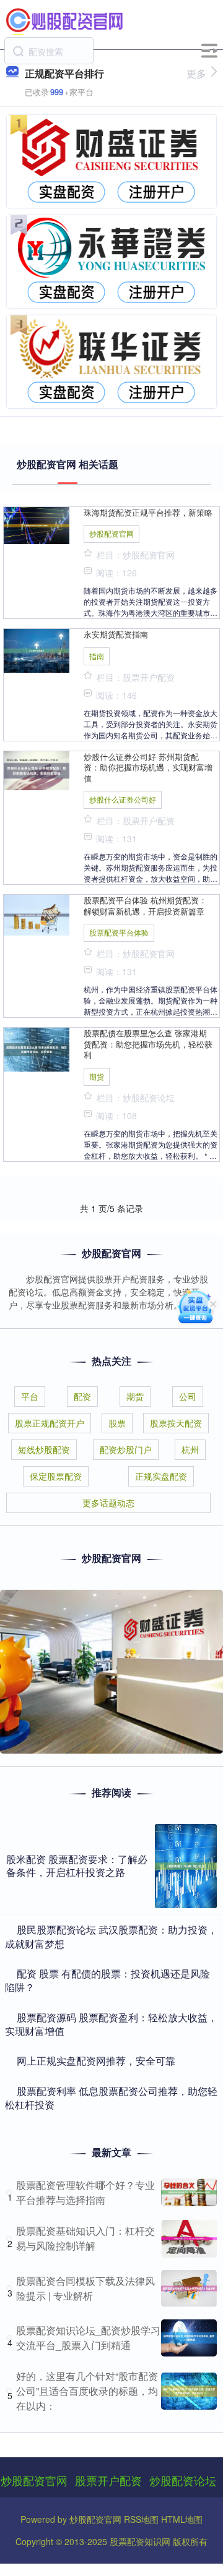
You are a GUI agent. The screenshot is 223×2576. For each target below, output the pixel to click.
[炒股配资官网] (65, 20)
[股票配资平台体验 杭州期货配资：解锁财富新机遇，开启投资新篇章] (37, 914)
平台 (30, 1396)
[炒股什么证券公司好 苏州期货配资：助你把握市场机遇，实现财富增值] (37, 769)
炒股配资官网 (111, 533)
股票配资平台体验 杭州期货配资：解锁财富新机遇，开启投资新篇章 (145, 905)
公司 (188, 1396)
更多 (196, 73)
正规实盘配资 (161, 1476)
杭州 (190, 1449)
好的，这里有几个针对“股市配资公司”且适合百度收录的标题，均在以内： (87, 2391)
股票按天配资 (176, 1423)
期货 (97, 1076)
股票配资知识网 (140, 2541)
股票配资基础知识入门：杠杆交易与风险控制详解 (85, 2238)
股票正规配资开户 (50, 1423)
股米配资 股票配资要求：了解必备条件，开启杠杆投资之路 (77, 1866)
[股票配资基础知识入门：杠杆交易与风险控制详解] (189, 2239)
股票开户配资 (108, 2480)
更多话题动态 (108, 1503)
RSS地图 (141, 2519)
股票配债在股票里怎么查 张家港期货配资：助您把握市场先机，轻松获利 (148, 1044)
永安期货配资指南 (116, 634)
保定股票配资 (56, 1476)
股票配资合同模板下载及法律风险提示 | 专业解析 (85, 2288)
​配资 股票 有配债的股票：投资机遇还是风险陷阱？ (107, 1980)
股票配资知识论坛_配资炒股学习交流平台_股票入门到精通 (88, 2338)
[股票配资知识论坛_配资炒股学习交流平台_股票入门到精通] (189, 2338)
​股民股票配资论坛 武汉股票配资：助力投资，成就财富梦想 (111, 1936)
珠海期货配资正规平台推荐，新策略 (148, 512)
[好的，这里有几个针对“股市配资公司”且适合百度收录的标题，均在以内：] (189, 2391)
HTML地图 (182, 2519)
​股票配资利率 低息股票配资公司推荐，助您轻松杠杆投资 (111, 2098)
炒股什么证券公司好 (123, 799)
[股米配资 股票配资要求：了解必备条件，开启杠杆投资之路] (186, 1866)
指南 (97, 656)
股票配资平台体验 (119, 932)
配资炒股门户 (126, 1449)
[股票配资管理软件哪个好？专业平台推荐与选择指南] (189, 2192)
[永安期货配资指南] (37, 650)
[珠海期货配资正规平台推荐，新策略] (37, 524)
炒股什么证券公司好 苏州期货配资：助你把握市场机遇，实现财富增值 (148, 767)
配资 (82, 1396)
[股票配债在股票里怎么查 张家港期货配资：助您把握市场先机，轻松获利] (37, 1048)
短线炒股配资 (44, 1449)
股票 (117, 1423)
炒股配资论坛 (183, 2480)
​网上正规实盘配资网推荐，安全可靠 (96, 2061)
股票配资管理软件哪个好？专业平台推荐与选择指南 (85, 2192)
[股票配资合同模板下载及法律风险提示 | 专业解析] (189, 2288)
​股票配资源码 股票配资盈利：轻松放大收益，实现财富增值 (111, 2024)
